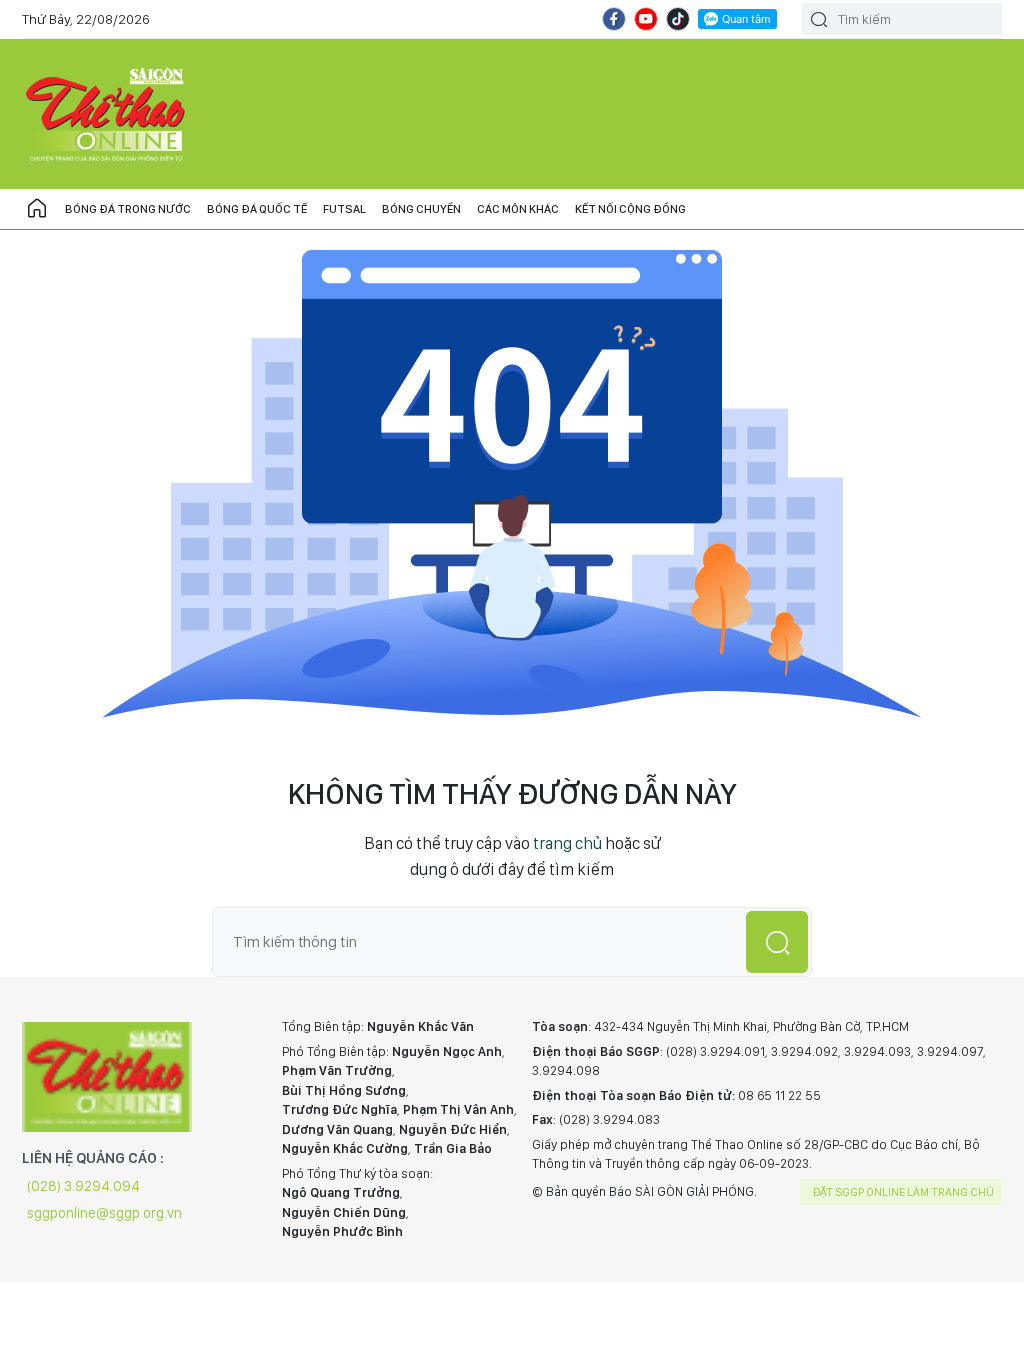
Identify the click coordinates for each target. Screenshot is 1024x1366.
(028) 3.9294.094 (83, 1186)
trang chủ (567, 843)
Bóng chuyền (421, 209)
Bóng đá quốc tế (257, 209)
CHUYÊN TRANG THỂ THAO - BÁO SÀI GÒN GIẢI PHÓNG (107, 114)
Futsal (344, 209)
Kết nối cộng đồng (630, 209)
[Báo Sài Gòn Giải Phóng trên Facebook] (614, 19)
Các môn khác (518, 209)
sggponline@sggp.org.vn (104, 1213)
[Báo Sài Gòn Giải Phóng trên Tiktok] (678, 19)
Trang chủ (37, 209)
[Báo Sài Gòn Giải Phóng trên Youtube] (646, 19)
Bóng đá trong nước (128, 209)
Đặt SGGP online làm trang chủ (903, 1192)
